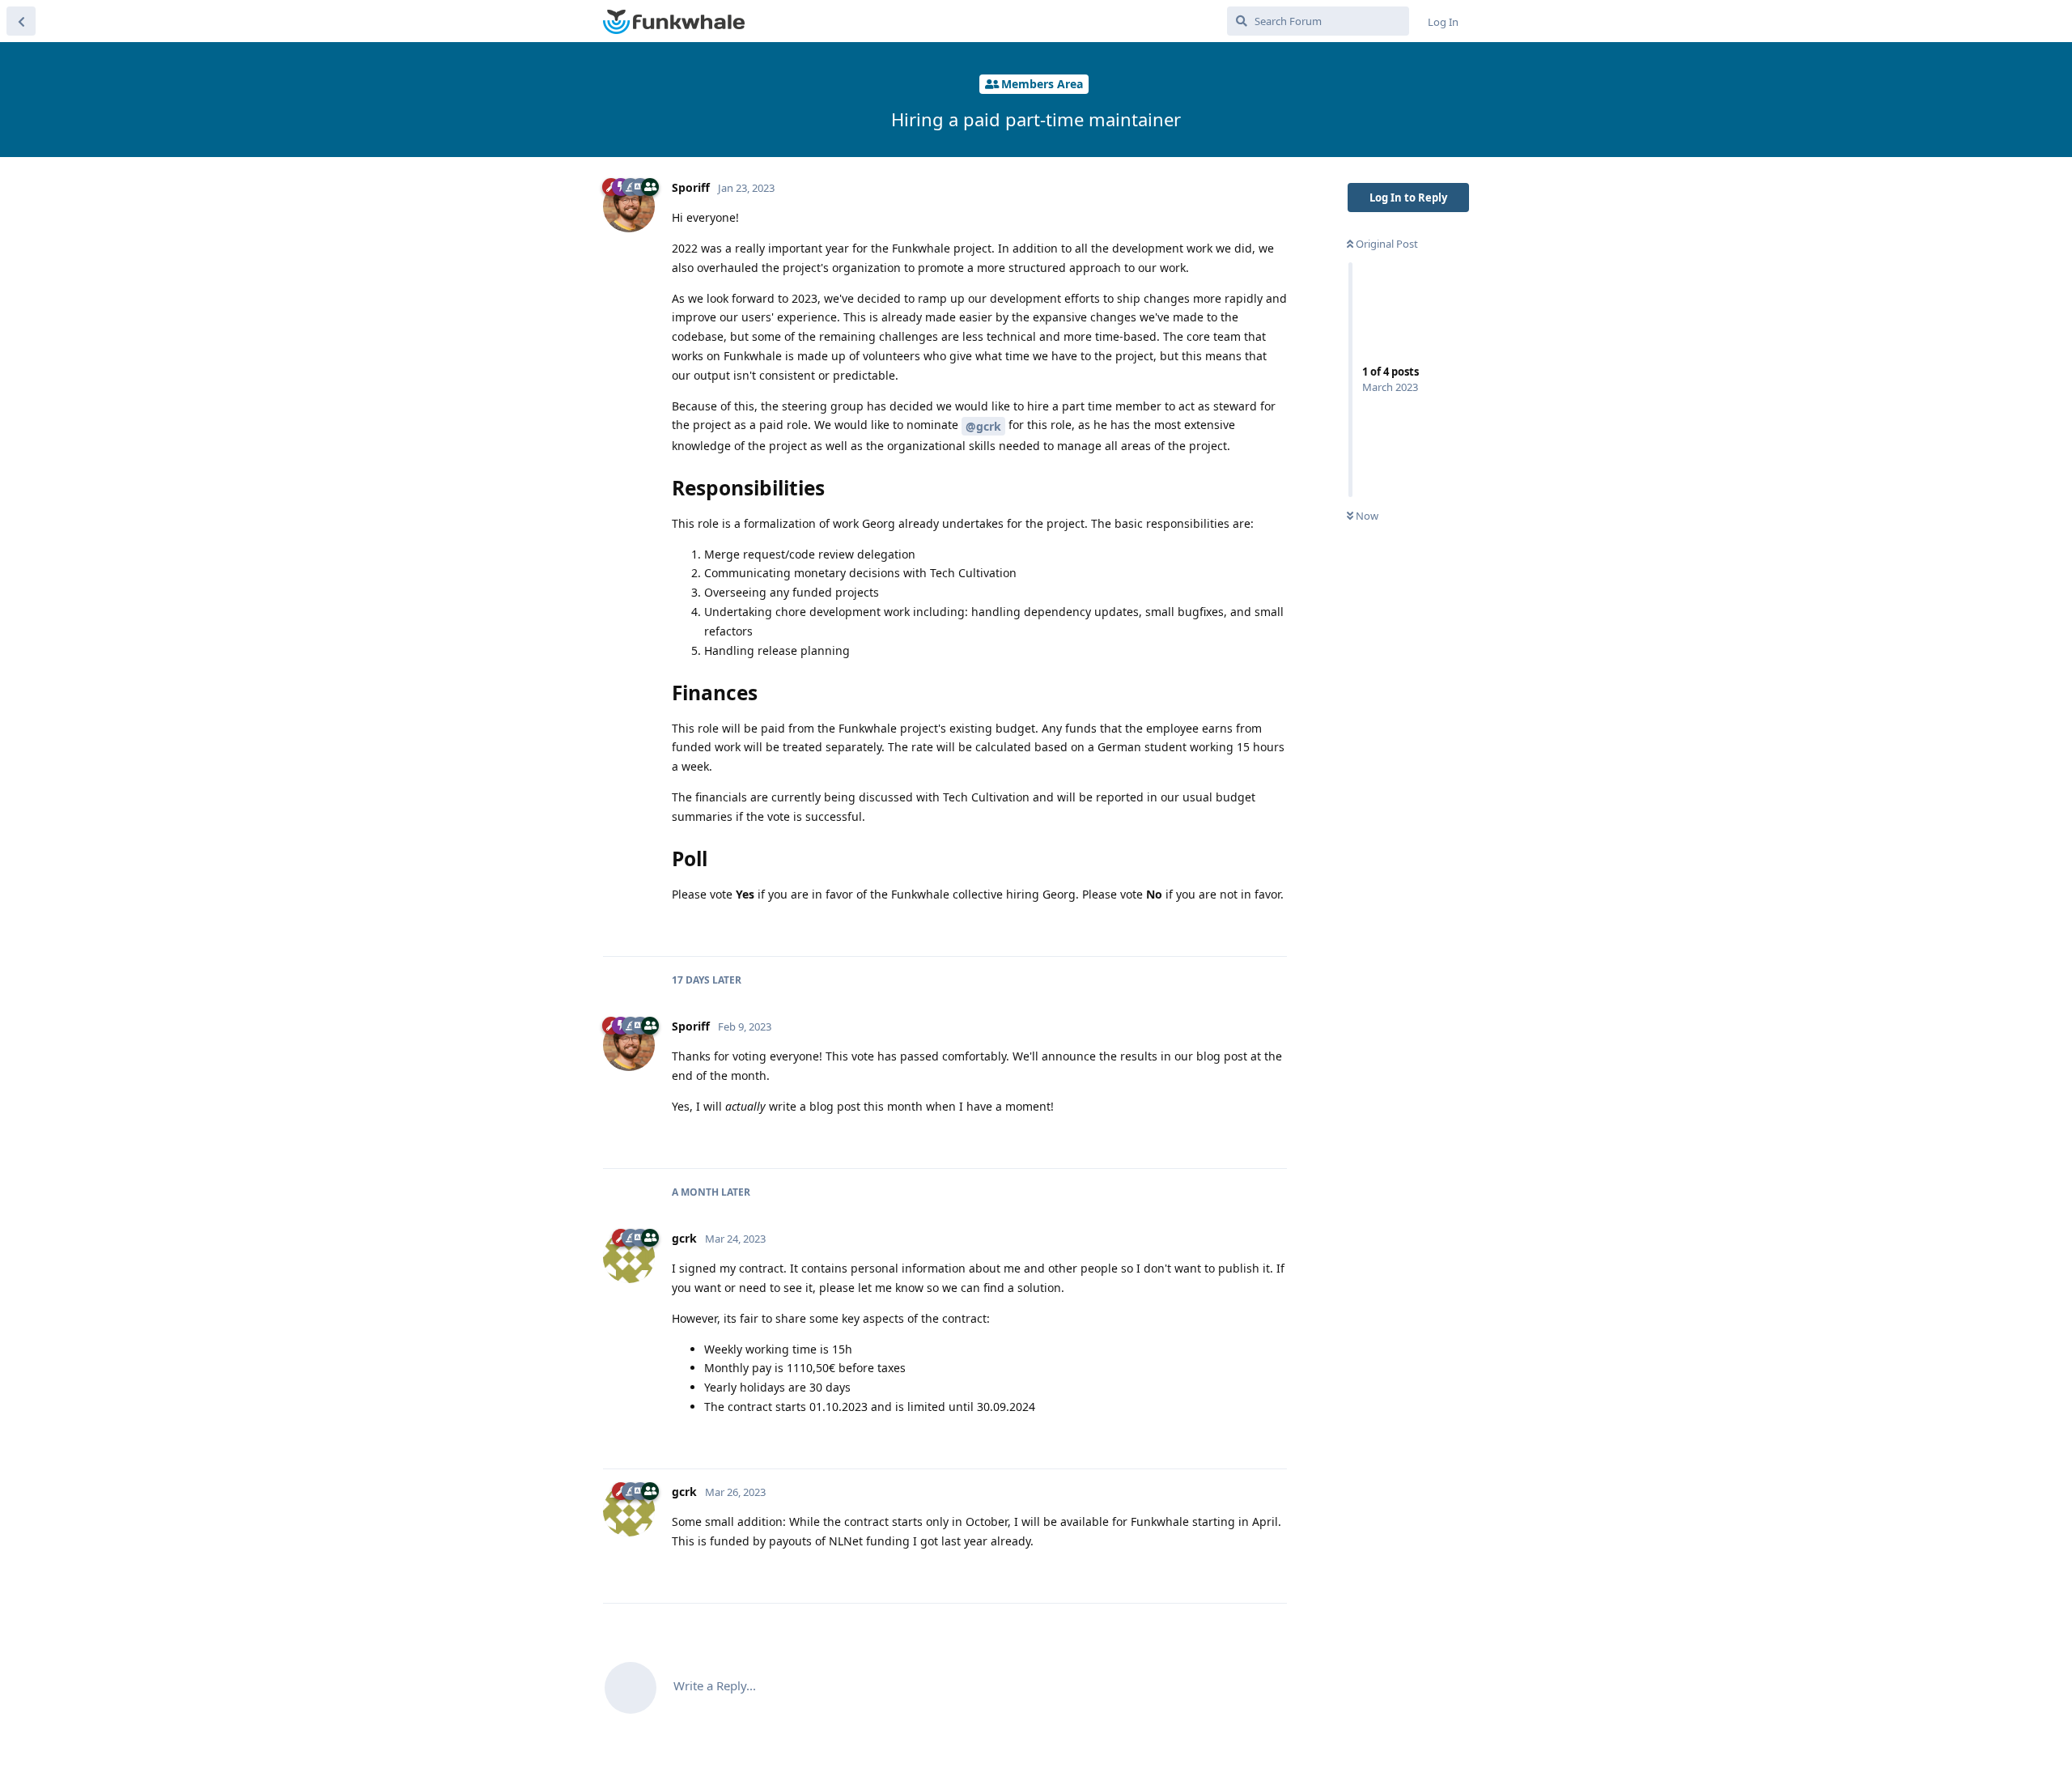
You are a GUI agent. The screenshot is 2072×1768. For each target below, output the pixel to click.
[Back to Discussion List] (21, 21)
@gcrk (983, 426)
